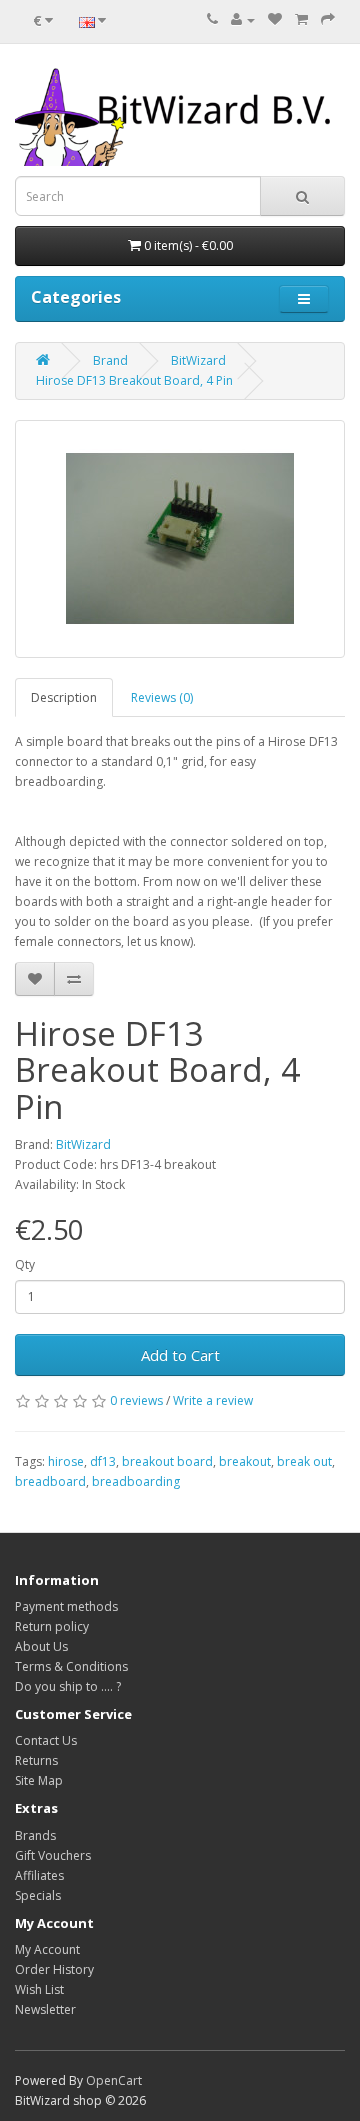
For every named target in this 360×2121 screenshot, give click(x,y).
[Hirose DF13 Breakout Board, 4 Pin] (180, 539)
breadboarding (136, 1481)
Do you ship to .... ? (68, 1686)
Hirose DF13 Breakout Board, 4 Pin (134, 380)
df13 (103, 1461)
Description (64, 697)
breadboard (50, 1481)
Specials (38, 1895)
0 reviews (136, 1400)
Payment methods (66, 1606)
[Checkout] (328, 19)
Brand (110, 360)
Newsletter (45, 2009)
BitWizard (198, 360)
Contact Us (46, 1740)
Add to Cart (180, 1355)
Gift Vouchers (53, 1855)
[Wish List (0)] (275, 19)
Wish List (39, 1989)
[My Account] (243, 19)
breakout (245, 1461)
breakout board (167, 1461)
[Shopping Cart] (301, 19)
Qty (25, 1264)
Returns (36, 1760)
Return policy (52, 1626)
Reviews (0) (162, 697)
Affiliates (39, 1875)
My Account (47, 1949)
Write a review (213, 1400)
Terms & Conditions (71, 1666)
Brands (35, 1835)
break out (304, 1461)
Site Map (39, 1780)
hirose (66, 1461)
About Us (41, 1646)
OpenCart (114, 2080)
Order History (54, 1969)
